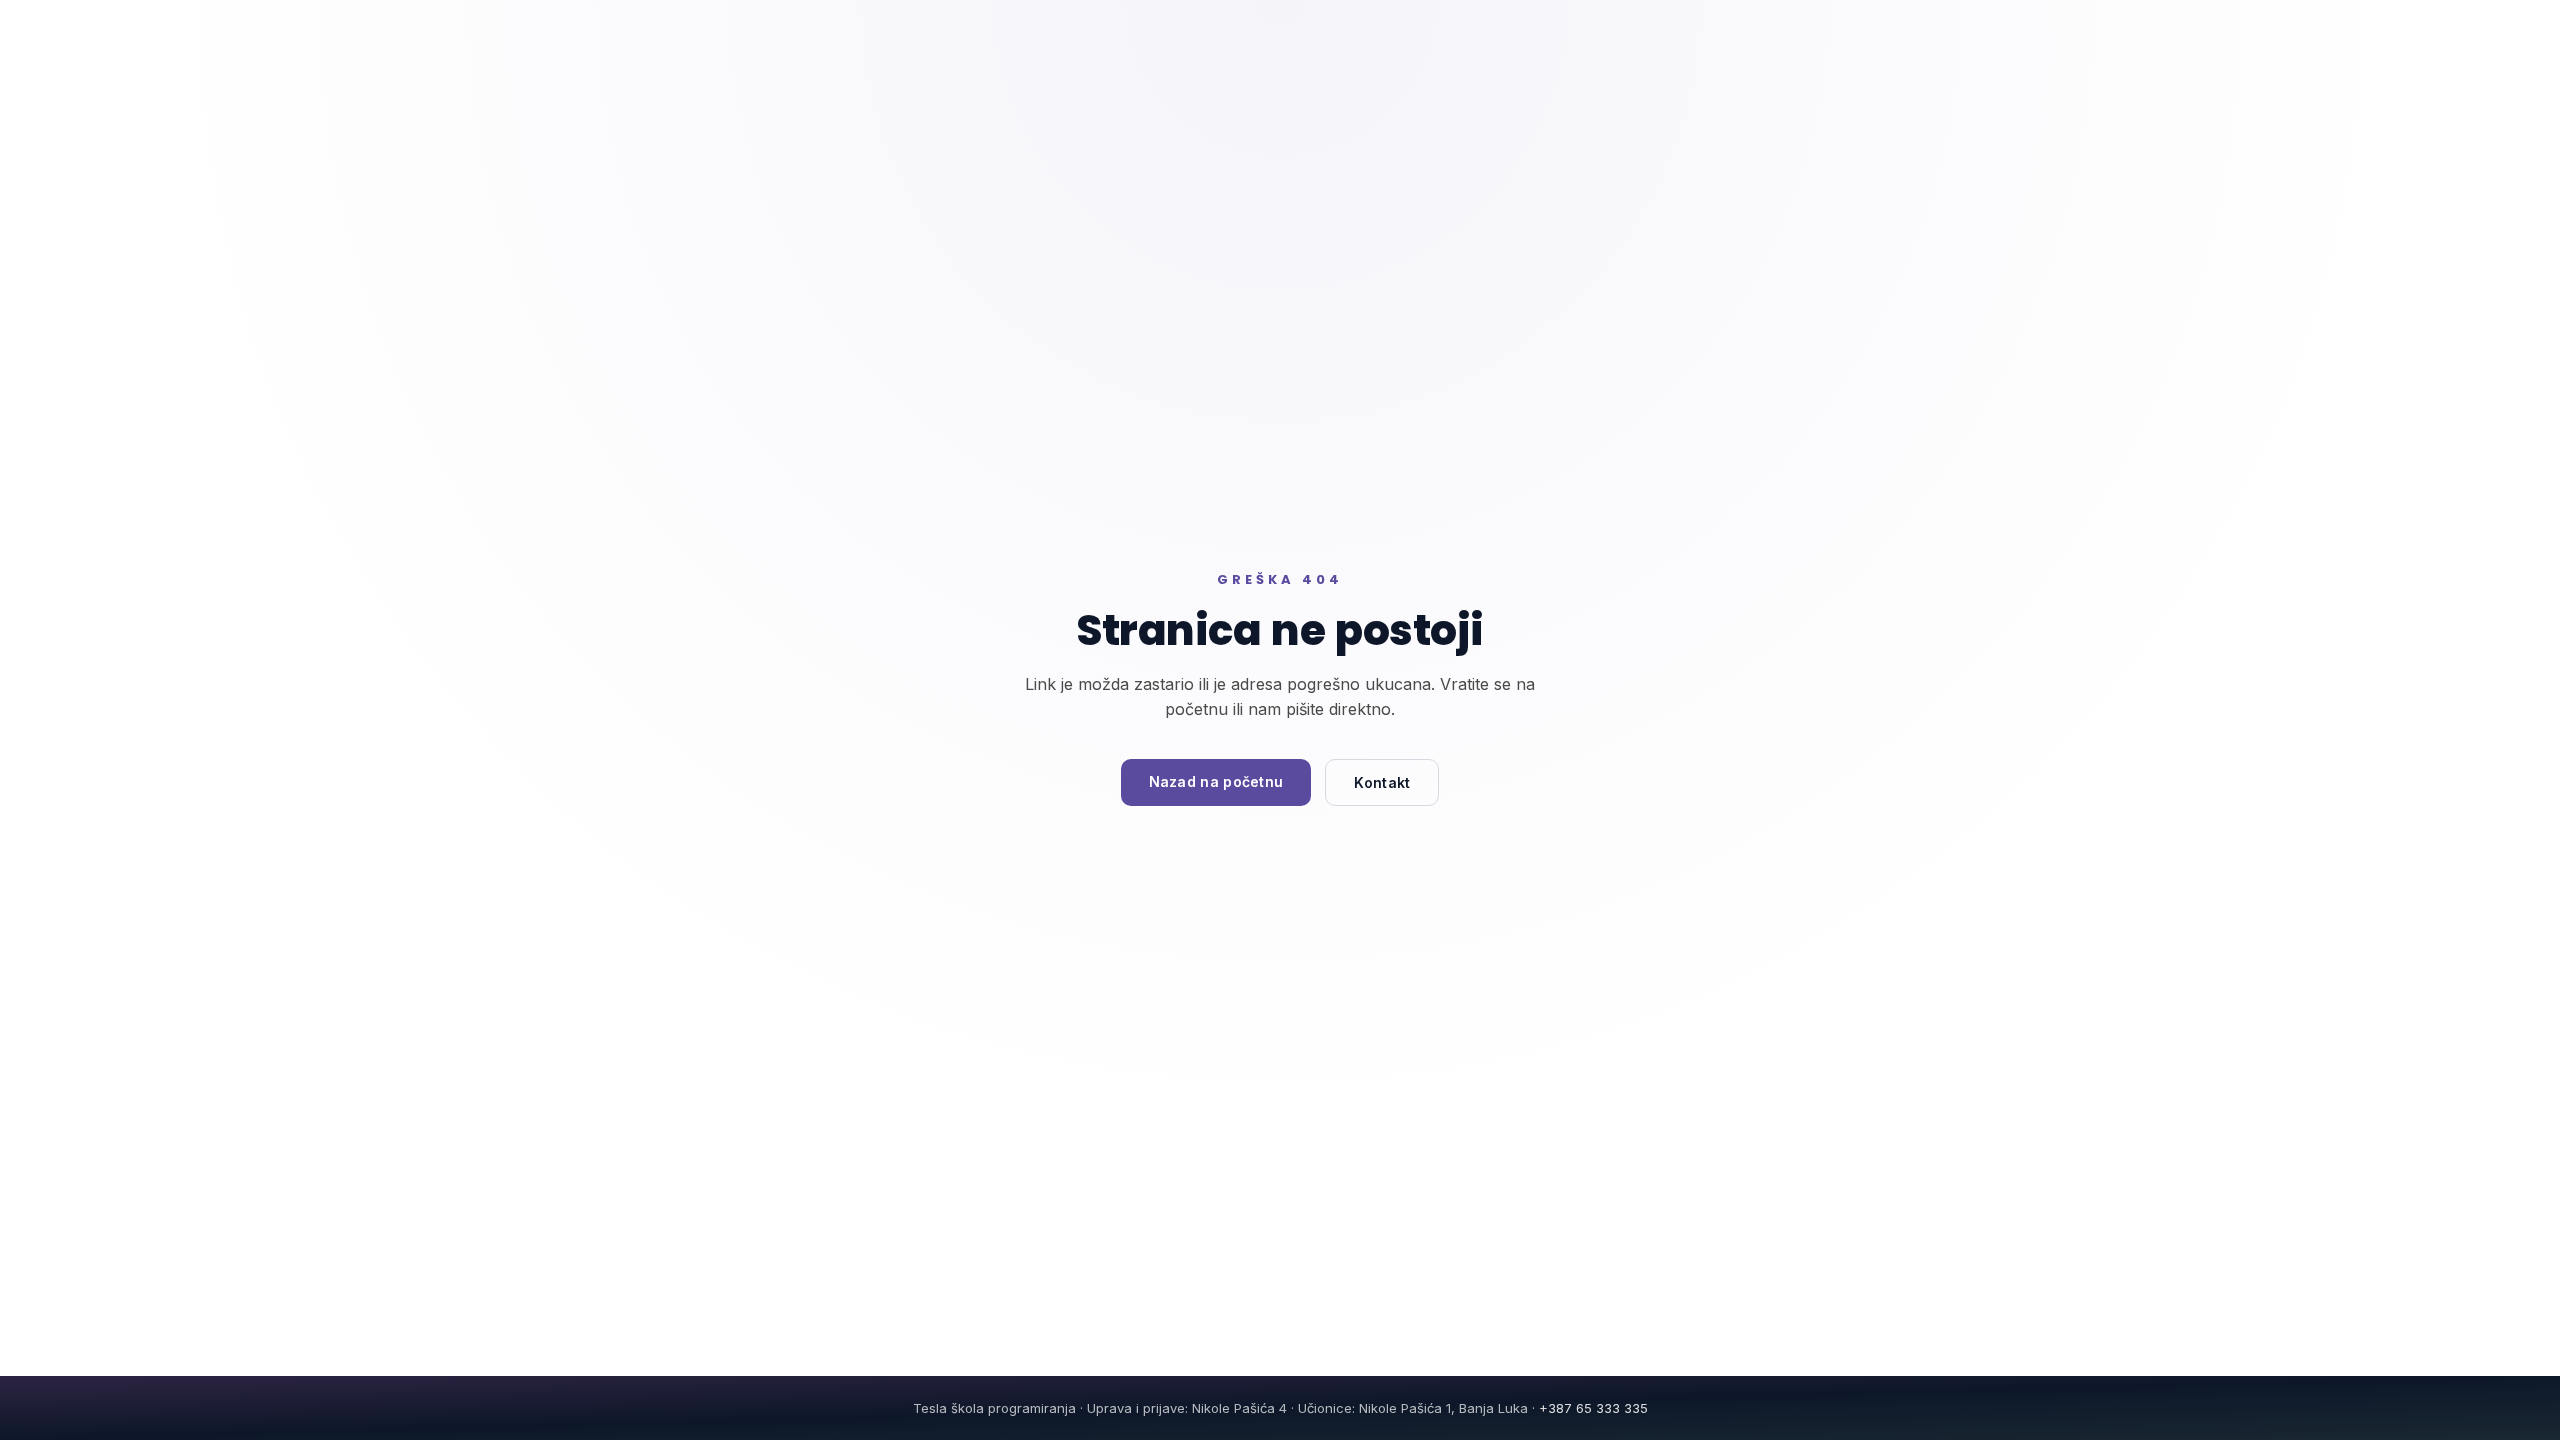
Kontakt (1382, 782)
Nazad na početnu (1216, 781)
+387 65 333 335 (1593, 1408)
